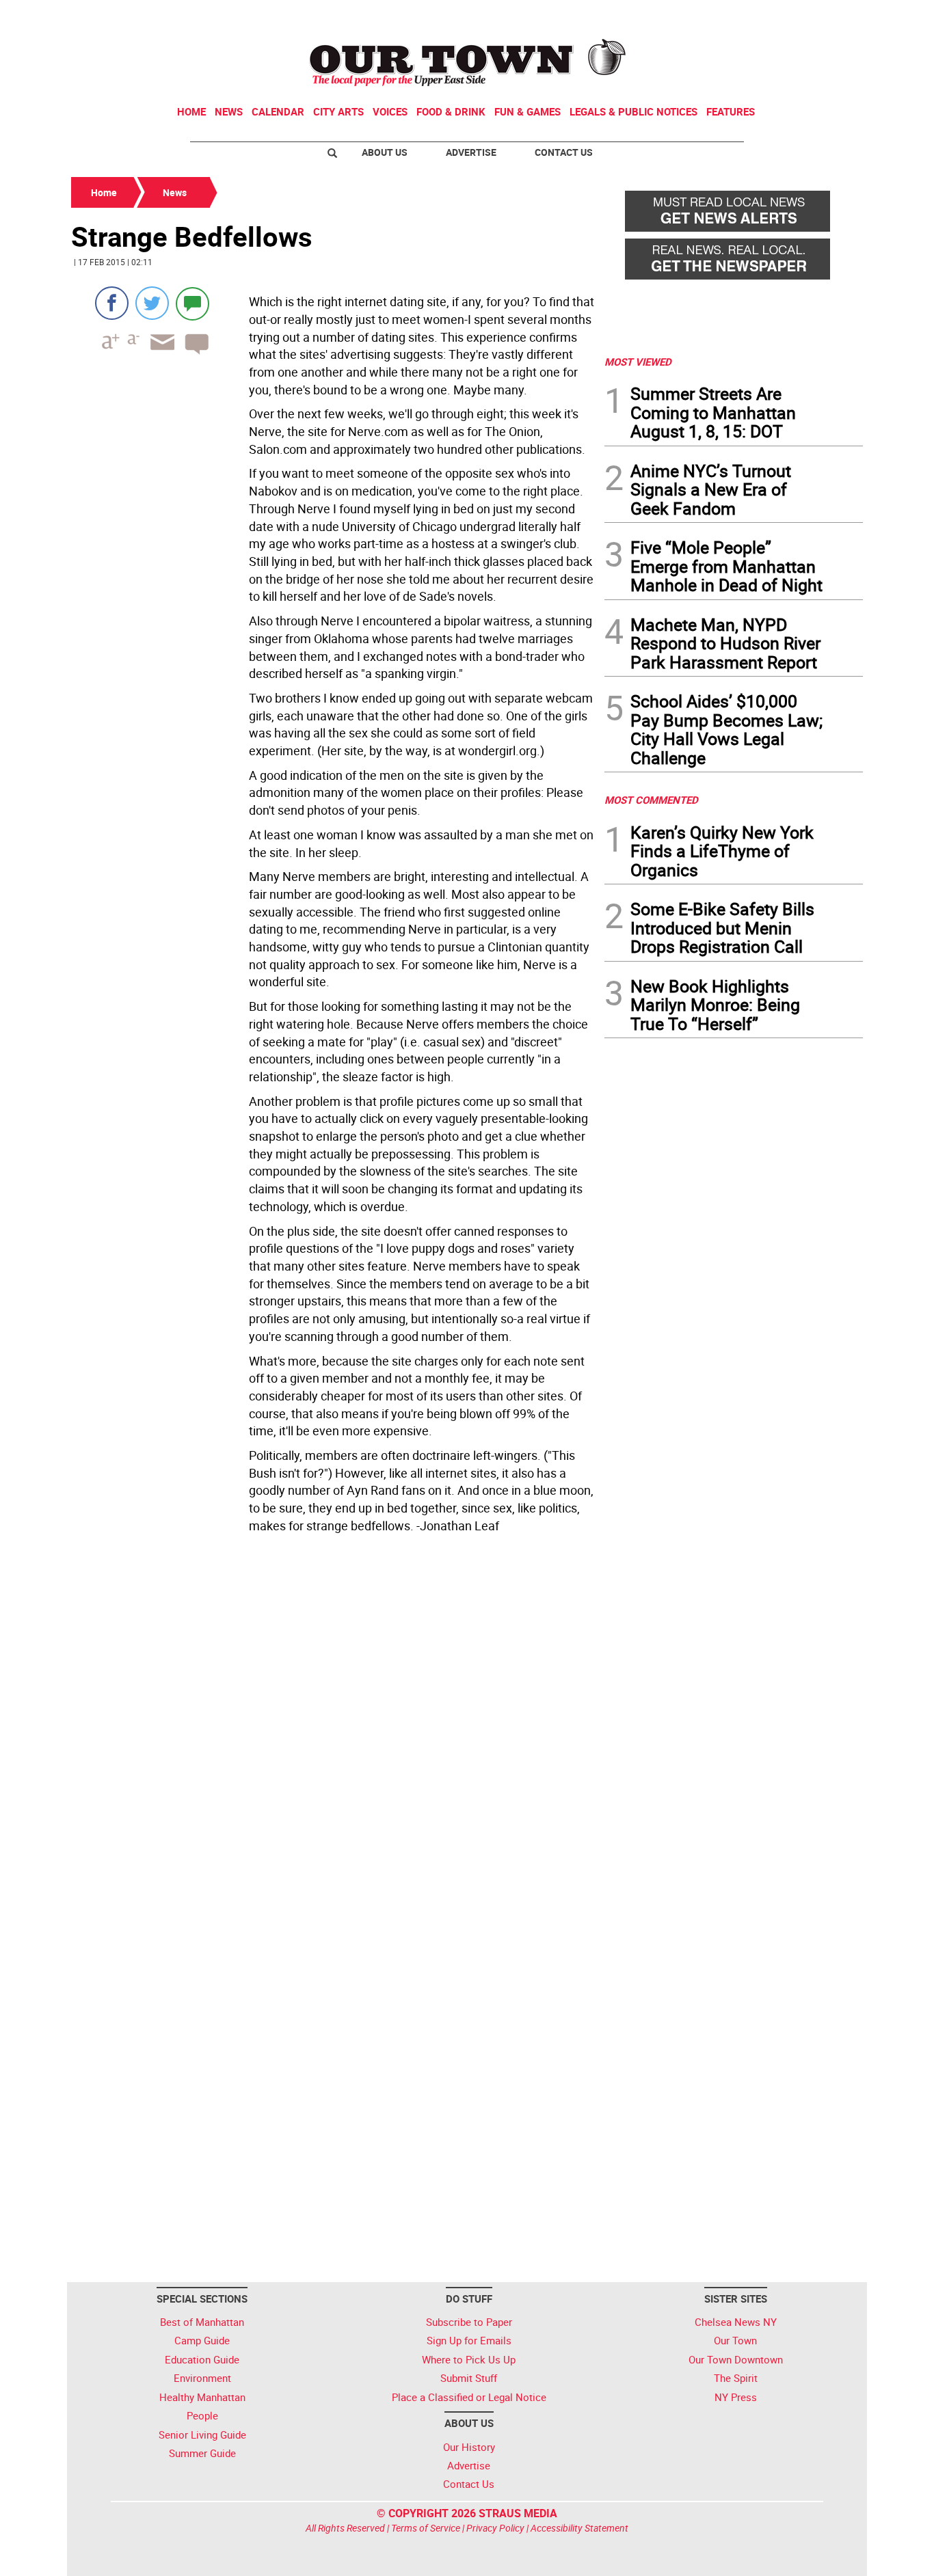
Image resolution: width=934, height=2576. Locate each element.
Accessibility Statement (579, 2528)
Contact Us (564, 152)
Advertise (471, 152)
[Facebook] (112, 303)
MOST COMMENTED (651, 800)
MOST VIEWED (638, 362)
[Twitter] (152, 303)
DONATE (830, 16)
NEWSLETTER (753, 16)
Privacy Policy (495, 2528)
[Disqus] (334, 1726)
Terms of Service (426, 2528)
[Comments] (192, 303)
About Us (385, 152)
